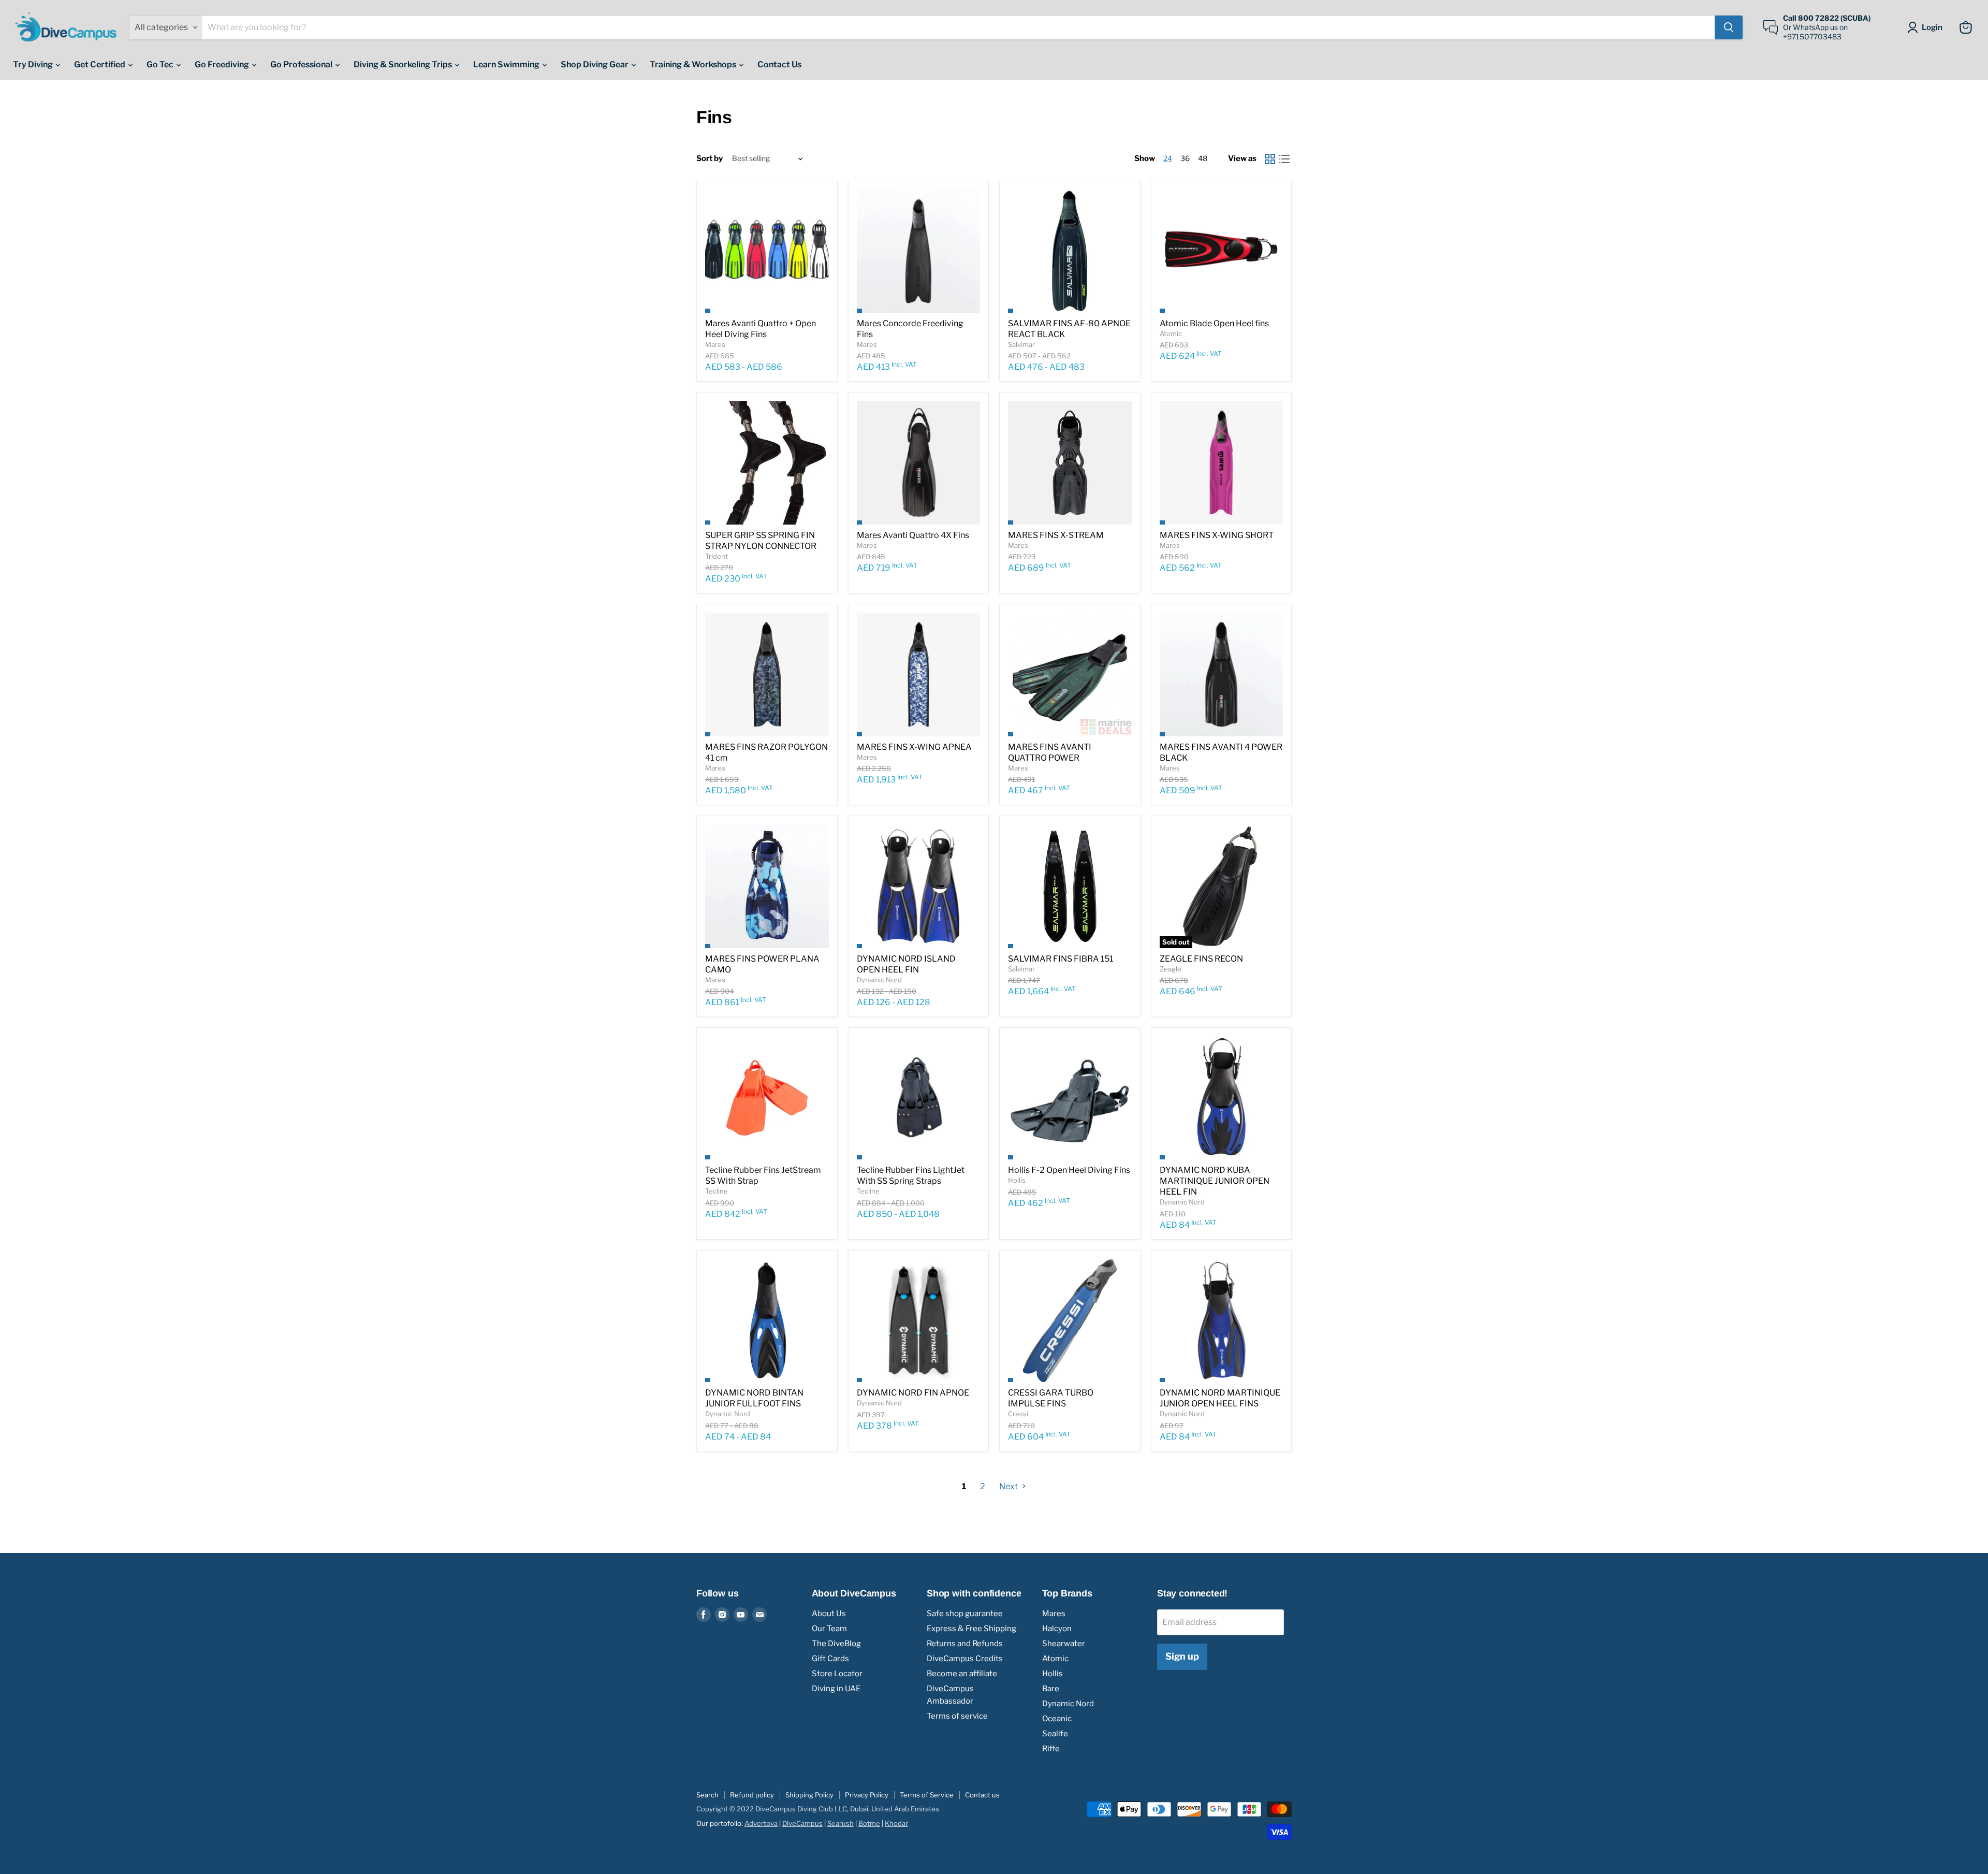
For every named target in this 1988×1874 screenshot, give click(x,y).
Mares (715, 344)
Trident (717, 556)
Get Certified (100, 64)
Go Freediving (223, 64)
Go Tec (161, 64)
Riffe (1051, 1749)
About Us (829, 1614)
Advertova (761, 1823)
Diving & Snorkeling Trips (404, 64)
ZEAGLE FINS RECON (1201, 959)
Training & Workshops (694, 64)
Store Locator (837, 1674)
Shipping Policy (809, 1795)
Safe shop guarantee (965, 1614)
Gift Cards (830, 1659)
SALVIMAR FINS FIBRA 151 (1061, 959)
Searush (840, 1823)
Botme (869, 1823)
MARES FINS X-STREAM (1056, 535)
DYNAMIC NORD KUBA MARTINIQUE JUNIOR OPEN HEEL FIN (1215, 1181)
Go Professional (302, 64)
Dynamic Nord (879, 980)
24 (1168, 158)
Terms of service (957, 1716)
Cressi (1018, 1414)
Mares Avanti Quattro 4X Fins (913, 535)
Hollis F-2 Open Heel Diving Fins (1069, 1170)
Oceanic (1057, 1719)
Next (1009, 1486)
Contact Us (779, 64)
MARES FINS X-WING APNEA (914, 747)
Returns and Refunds (965, 1644)
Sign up (1182, 1656)
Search (707, 1795)
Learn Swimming (507, 64)
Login (1932, 27)
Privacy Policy (867, 1795)
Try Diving (34, 64)
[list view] (1284, 159)
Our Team (829, 1629)
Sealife (1055, 1734)
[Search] (1729, 27)
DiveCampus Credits (965, 1659)
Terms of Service (927, 1795)
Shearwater (1064, 1644)
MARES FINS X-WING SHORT (1217, 535)
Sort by (710, 159)
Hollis (1017, 1180)
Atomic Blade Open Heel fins (1214, 323)
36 (1185, 158)
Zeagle (1171, 969)
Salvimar (1021, 344)
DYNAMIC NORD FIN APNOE (913, 1393)
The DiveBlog (836, 1644)
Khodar (896, 1823)
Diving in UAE (836, 1689)
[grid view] (1270, 159)
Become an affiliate (962, 1674)
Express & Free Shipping (971, 1629)
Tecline (717, 1191)
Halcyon (1057, 1629)
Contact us (982, 1795)
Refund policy (752, 1795)
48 (1203, 158)
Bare (1051, 1689)
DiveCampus (802, 1823)
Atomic (1171, 333)
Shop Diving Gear (595, 64)
